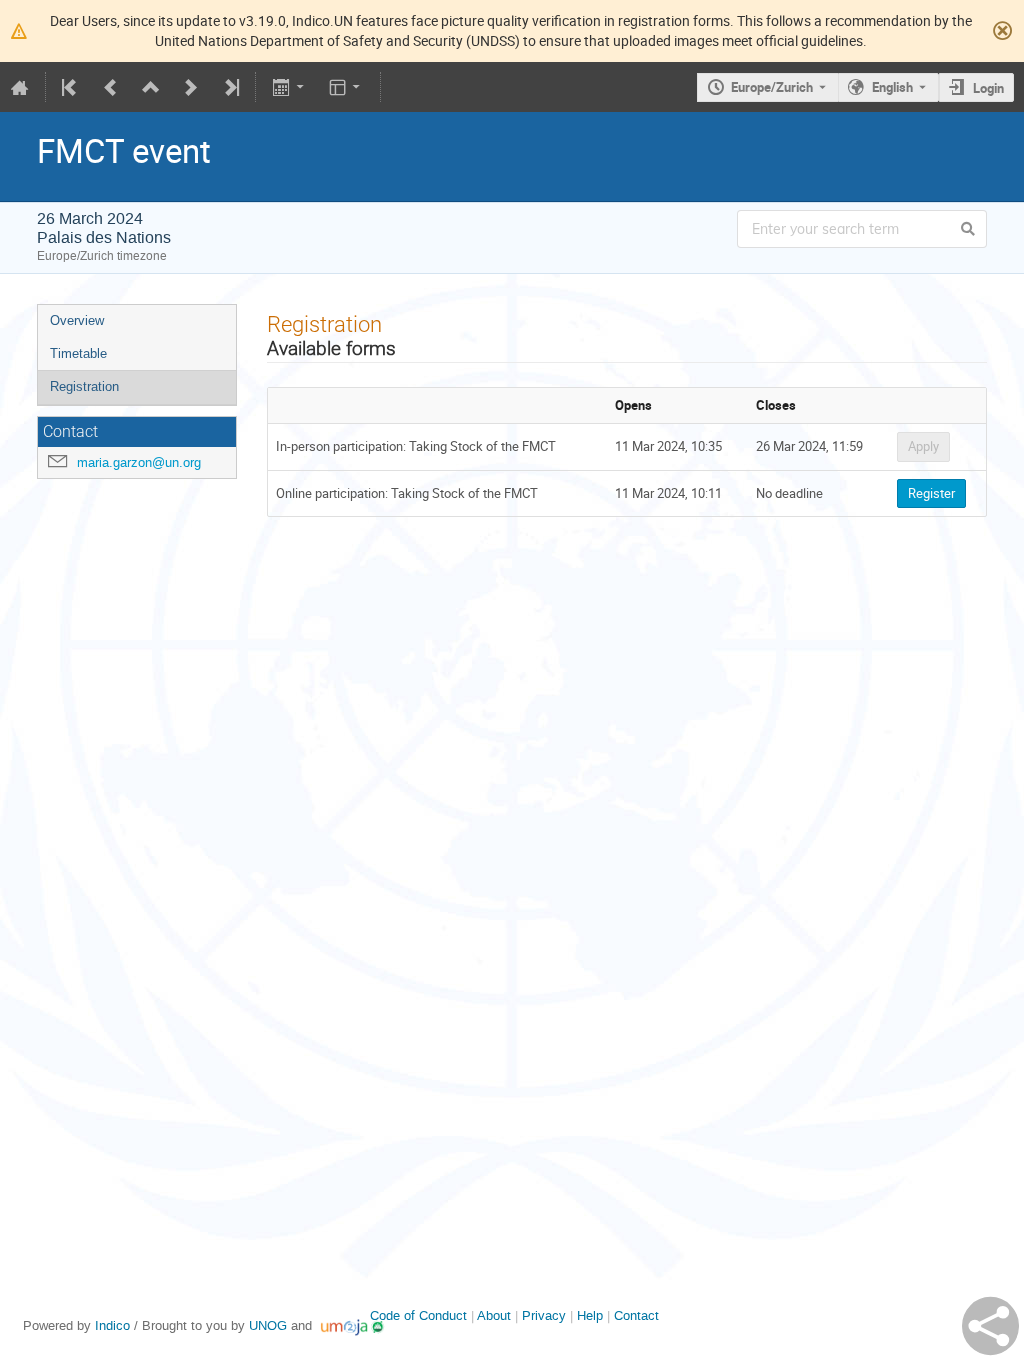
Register (931, 493)
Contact (636, 1315)
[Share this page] (990, 1326)
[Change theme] (346, 87)
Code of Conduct (418, 1315)
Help (590, 1315)
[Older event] (111, 87)
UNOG (268, 1325)
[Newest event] (230, 87)
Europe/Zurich (772, 87)
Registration (84, 386)
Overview (77, 320)
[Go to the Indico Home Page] (20, 87)
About (494, 1315)
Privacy (544, 1315)
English (892, 87)
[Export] (289, 87)
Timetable (78, 353)
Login (988, 88)
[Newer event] (191, 87)
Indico (112, 1325)
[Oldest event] (71, 87)
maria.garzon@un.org (139, 462)
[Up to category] (151, 87)
